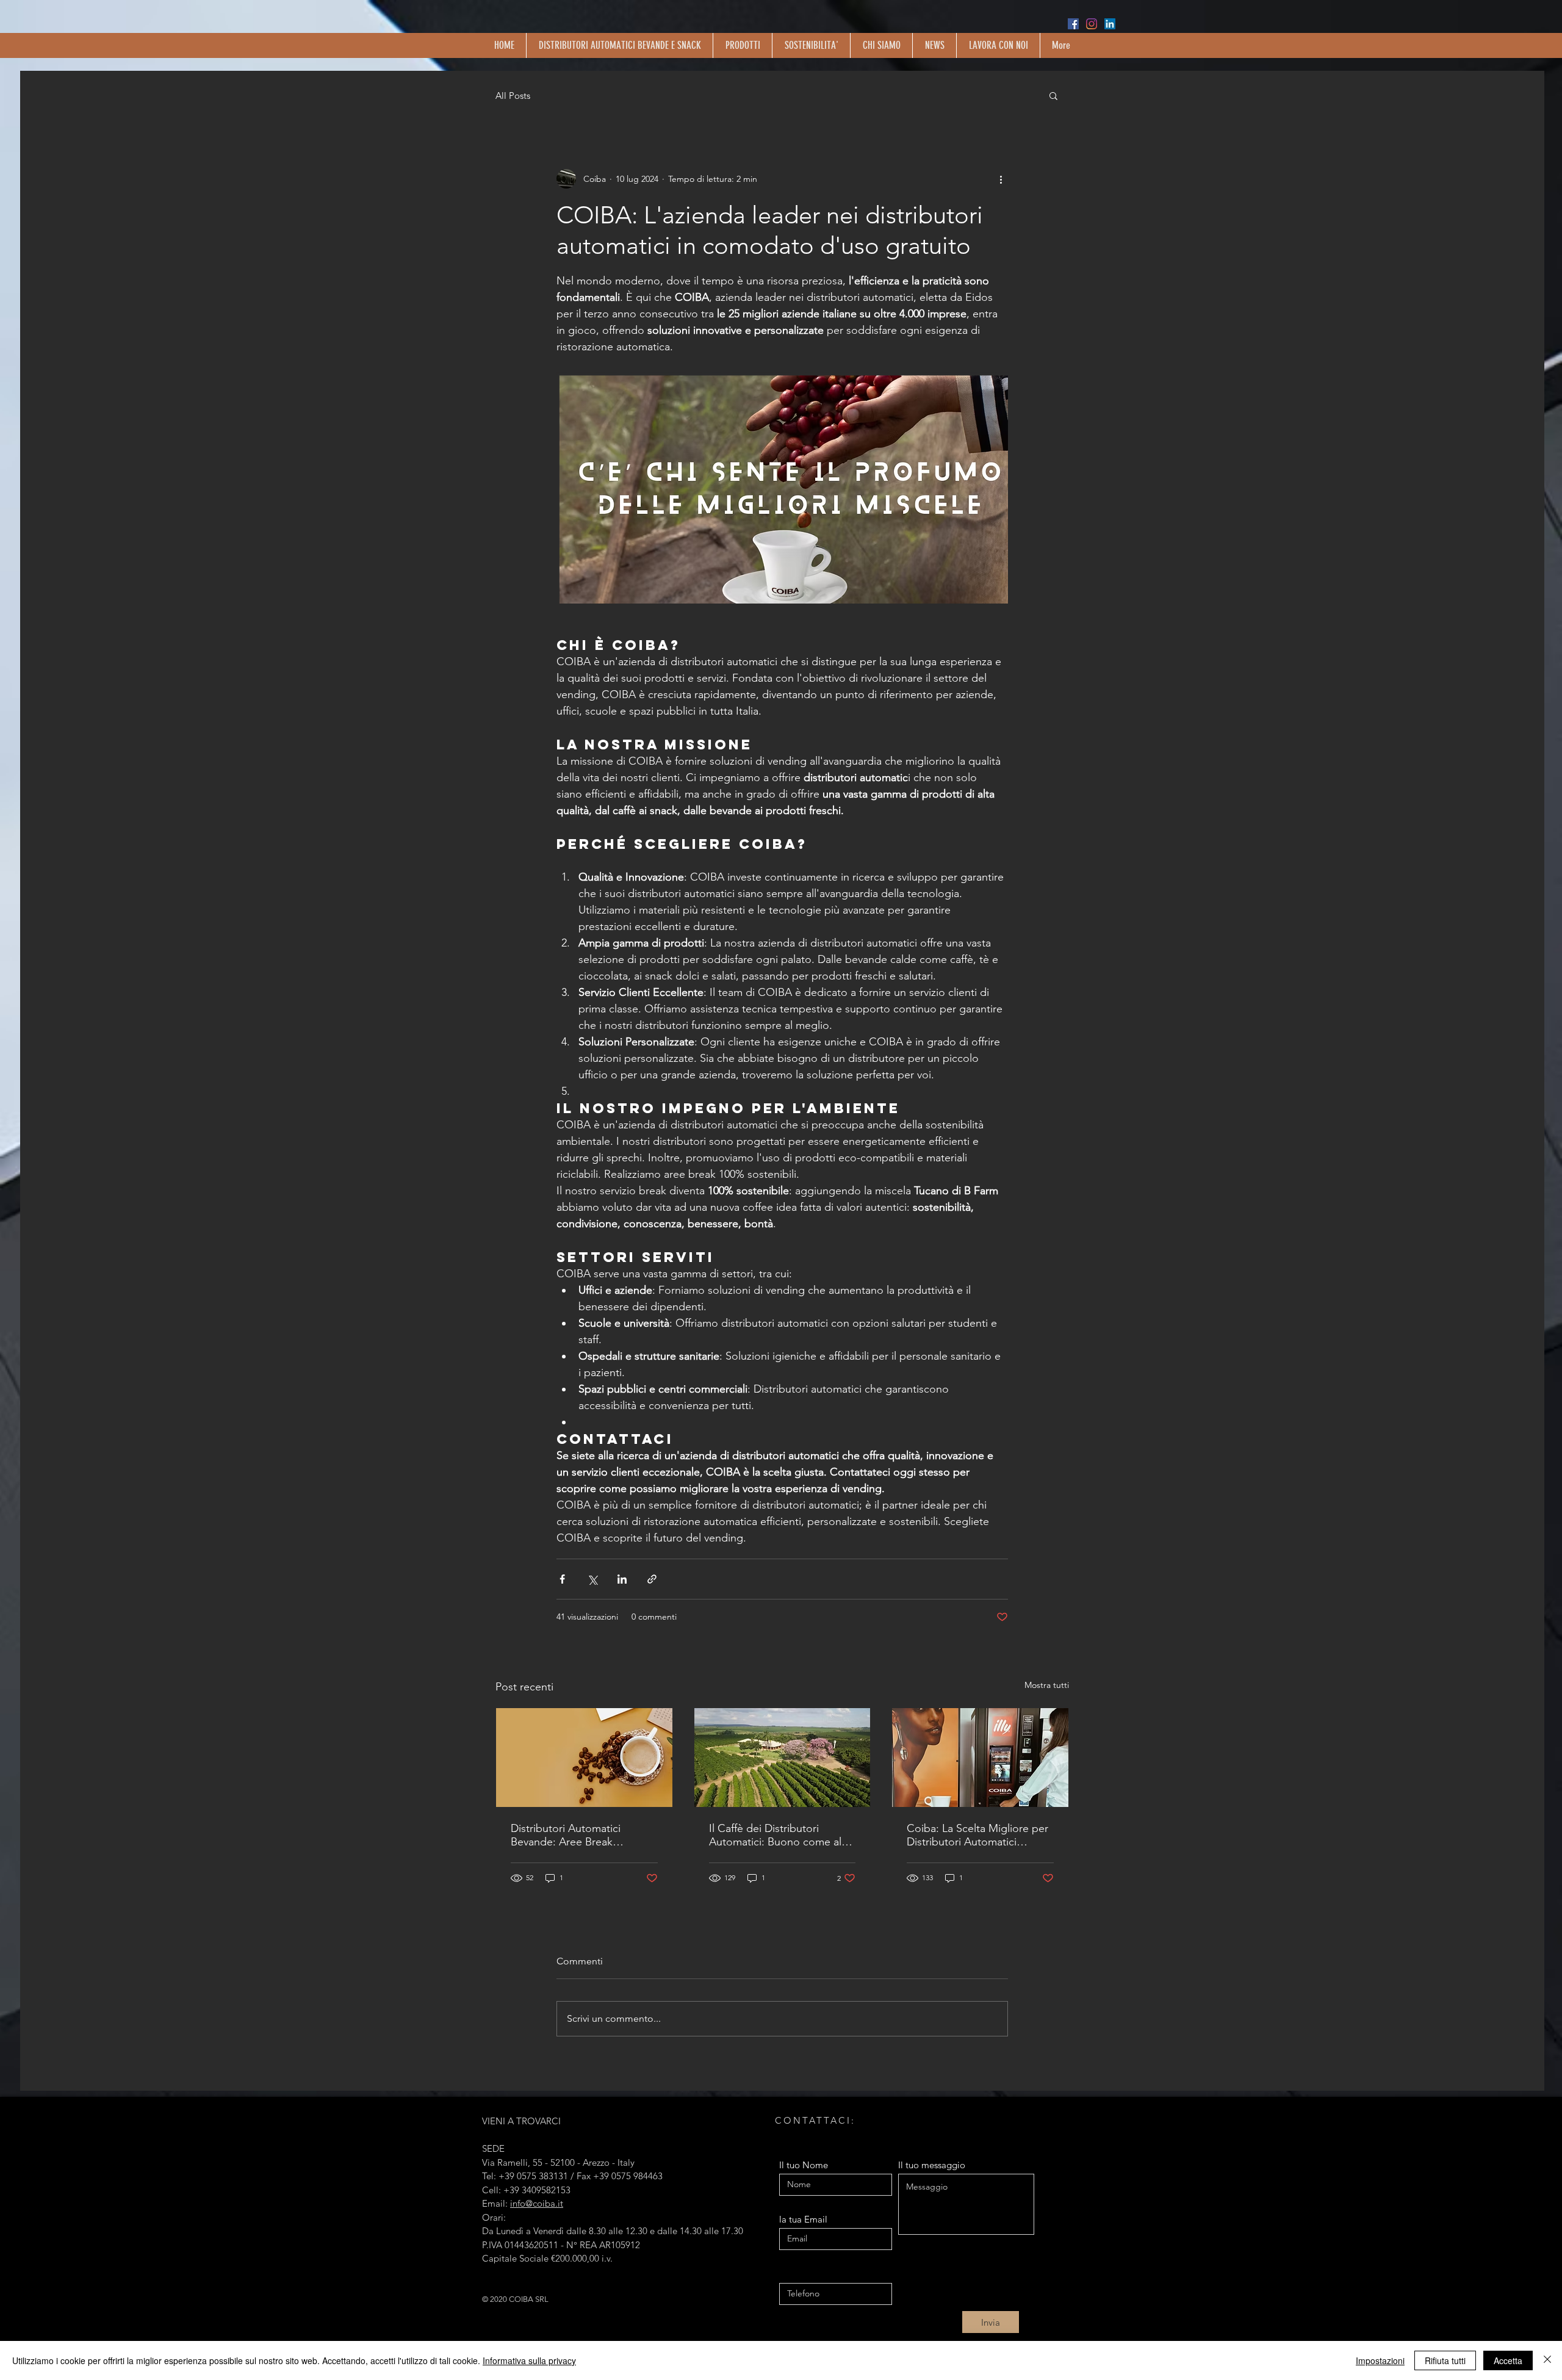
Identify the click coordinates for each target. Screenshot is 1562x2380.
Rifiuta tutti (1445, 2360)
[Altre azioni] (1001, 179)
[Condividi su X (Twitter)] (592, 1579)
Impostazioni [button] (1380, 2360)
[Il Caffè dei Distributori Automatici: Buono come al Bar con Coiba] (783, 1758)
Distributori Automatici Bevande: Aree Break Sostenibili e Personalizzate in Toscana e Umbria (582, 1835)
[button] (1053, 95)
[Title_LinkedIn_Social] (1110, 24)
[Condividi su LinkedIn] (622, 1579)
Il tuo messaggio (932, 2165)
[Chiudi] (1547, 2360)
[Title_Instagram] (1092, 24)
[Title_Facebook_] (1073, 24)
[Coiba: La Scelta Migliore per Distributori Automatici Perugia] (980, 1758)
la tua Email (803, 2219)
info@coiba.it (537, 2203)
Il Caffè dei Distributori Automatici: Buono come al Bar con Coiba (775, 1835)
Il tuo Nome (804, 2165)
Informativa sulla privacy (529, 2360)
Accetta (1508, 2360)
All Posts (513, 96)
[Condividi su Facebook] (562, 1579)
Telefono (797, 2274)
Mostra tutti (1047, 1685)
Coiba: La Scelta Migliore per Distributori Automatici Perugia (977, 1835)
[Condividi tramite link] (652, 1579)
